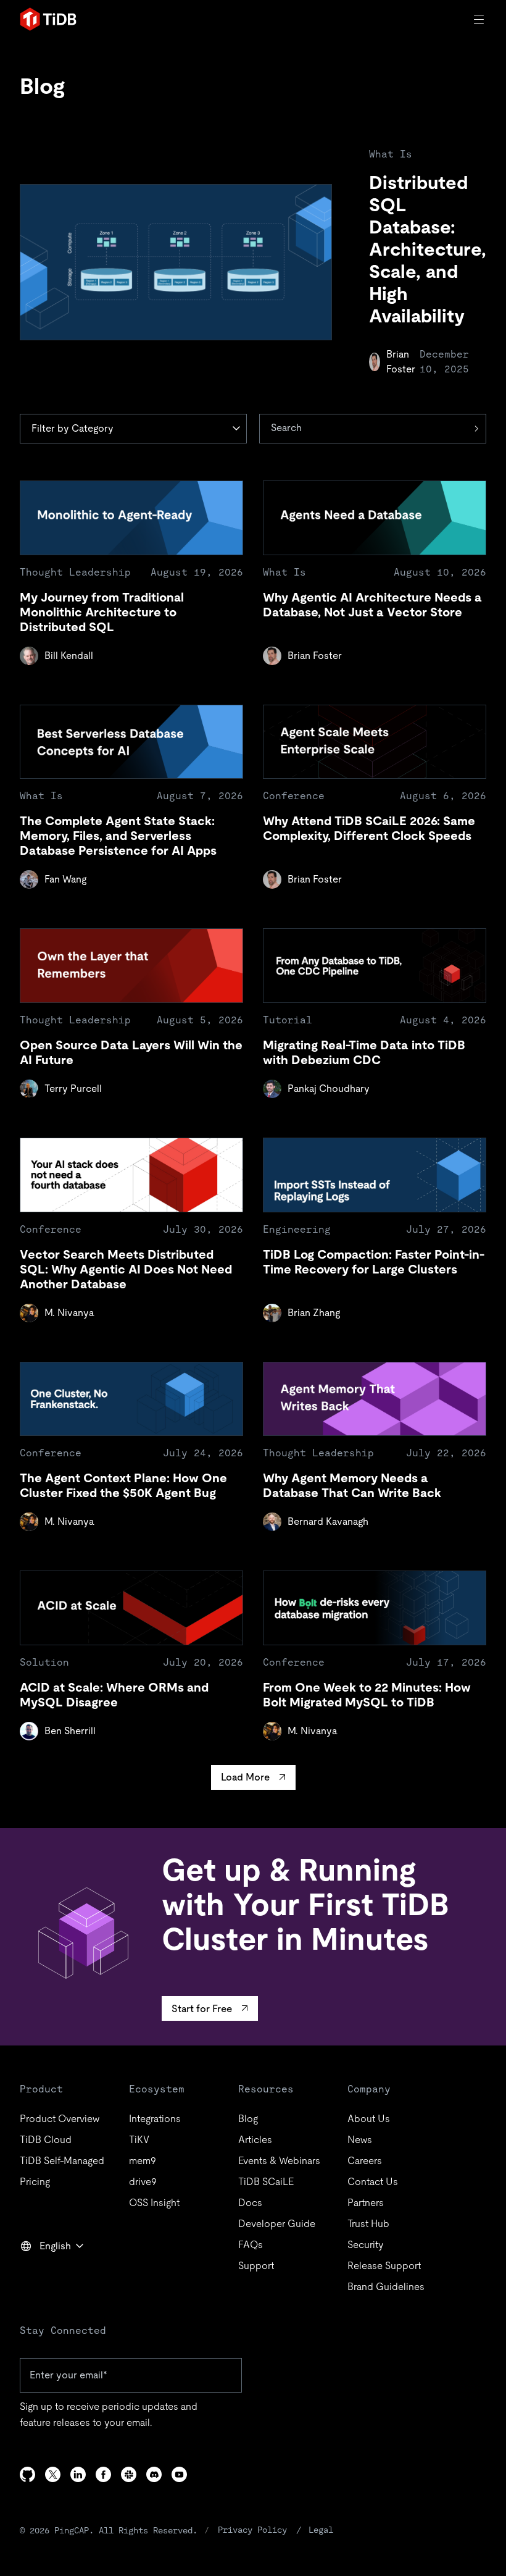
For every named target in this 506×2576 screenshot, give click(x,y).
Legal (321, 2530)
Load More (245, 1777)
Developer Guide (277, 2224)
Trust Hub (368, 2224)
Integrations (155, 2119)
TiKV (139, 2140)
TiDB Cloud (46, 2140)
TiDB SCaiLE (266, 2182)
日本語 (43, 2273)
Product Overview (60, 2119)
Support (256, 2266)
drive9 (143, 2182)
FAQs (251, 2245)
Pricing (35, 2182)
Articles (255, 2140)
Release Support (384, 2266)
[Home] (48, 19)
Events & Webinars (279, 2161)
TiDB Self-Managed (62, 2161)
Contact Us (373, 2182)
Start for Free (202, 2009)
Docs (250, 2203)
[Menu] (480, 19)
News (360, 2140)
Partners (366, 2203)
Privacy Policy (252, 2530)
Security (365, 2245)
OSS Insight (154, 2203)
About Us (369, 2119)
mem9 (143, 2161)
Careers (365, 2161)
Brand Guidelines (386, 2287)
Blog (248, 2119)
